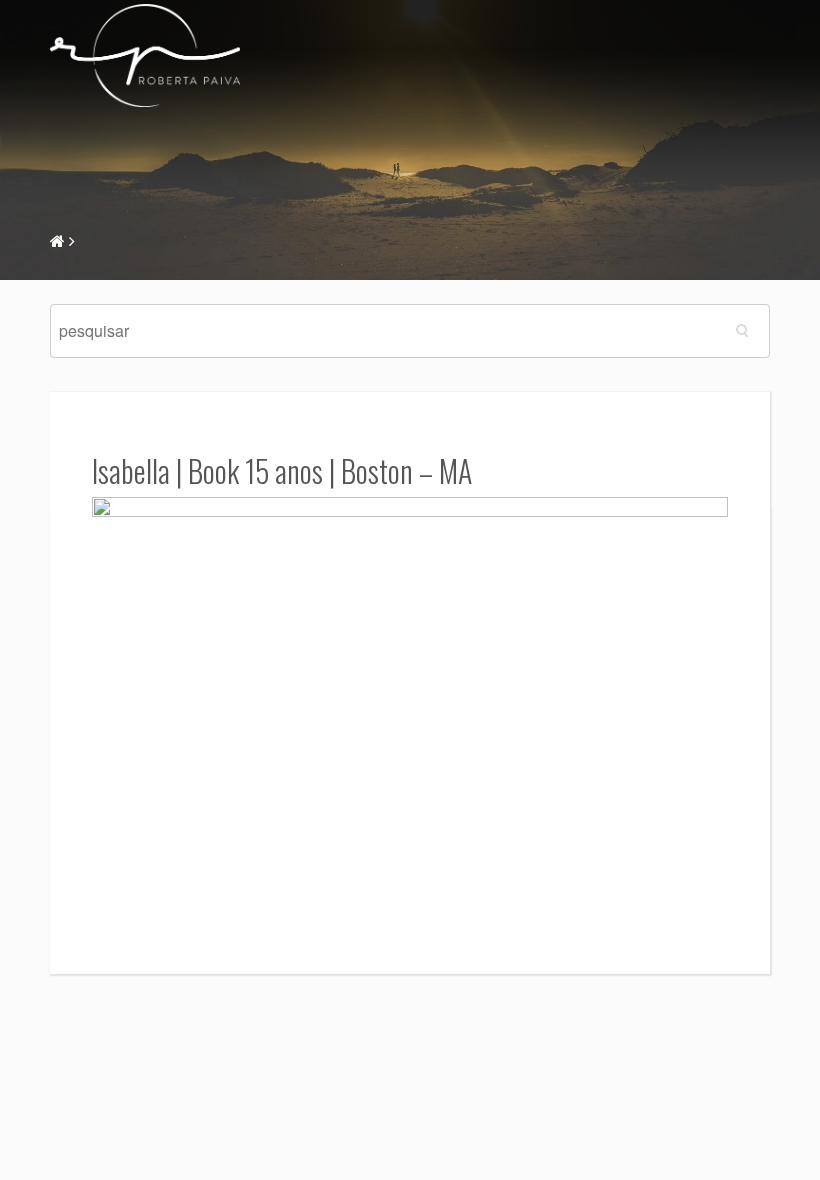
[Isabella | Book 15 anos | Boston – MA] (410, 707)
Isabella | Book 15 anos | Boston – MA (282, 470)
